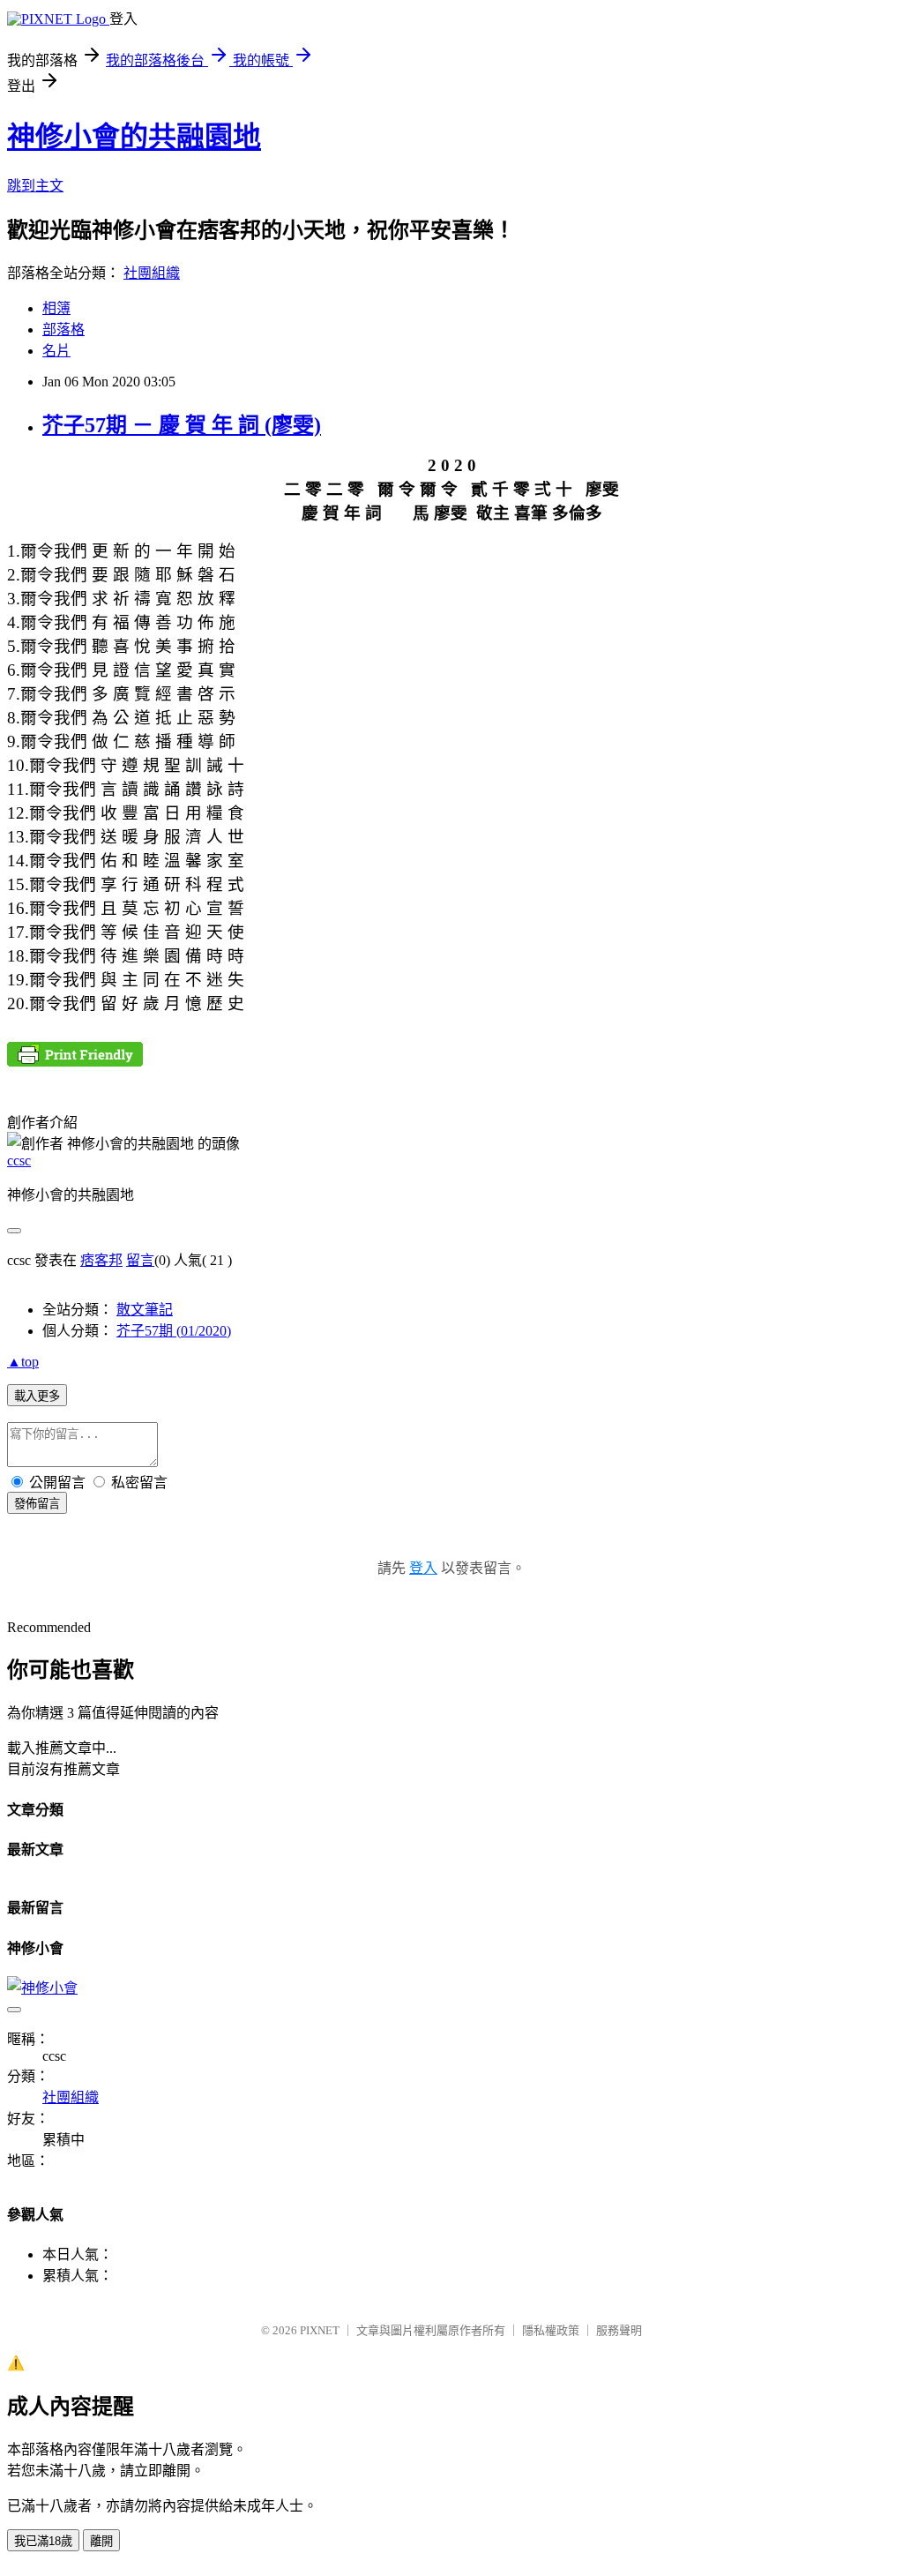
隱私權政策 (551, 2330)
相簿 (56, 308)
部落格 (63, 329)
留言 (140, 1260)
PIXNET (320, 2330)
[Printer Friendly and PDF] (75, 1062)
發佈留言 (37, 1504)
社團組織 (152, 273)
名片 (56, 351)
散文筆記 (145, 1310)
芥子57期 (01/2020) (174, 1331)
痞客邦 (101, 1260)
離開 (101, 2541)
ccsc (19, 1161)
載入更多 (37, 1396)
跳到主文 (35, 186)
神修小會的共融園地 (134, 137)
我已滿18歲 (43, 2541)
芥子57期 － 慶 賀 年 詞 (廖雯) (182, 425)
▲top (23, 1362)
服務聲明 (619, 2330)
